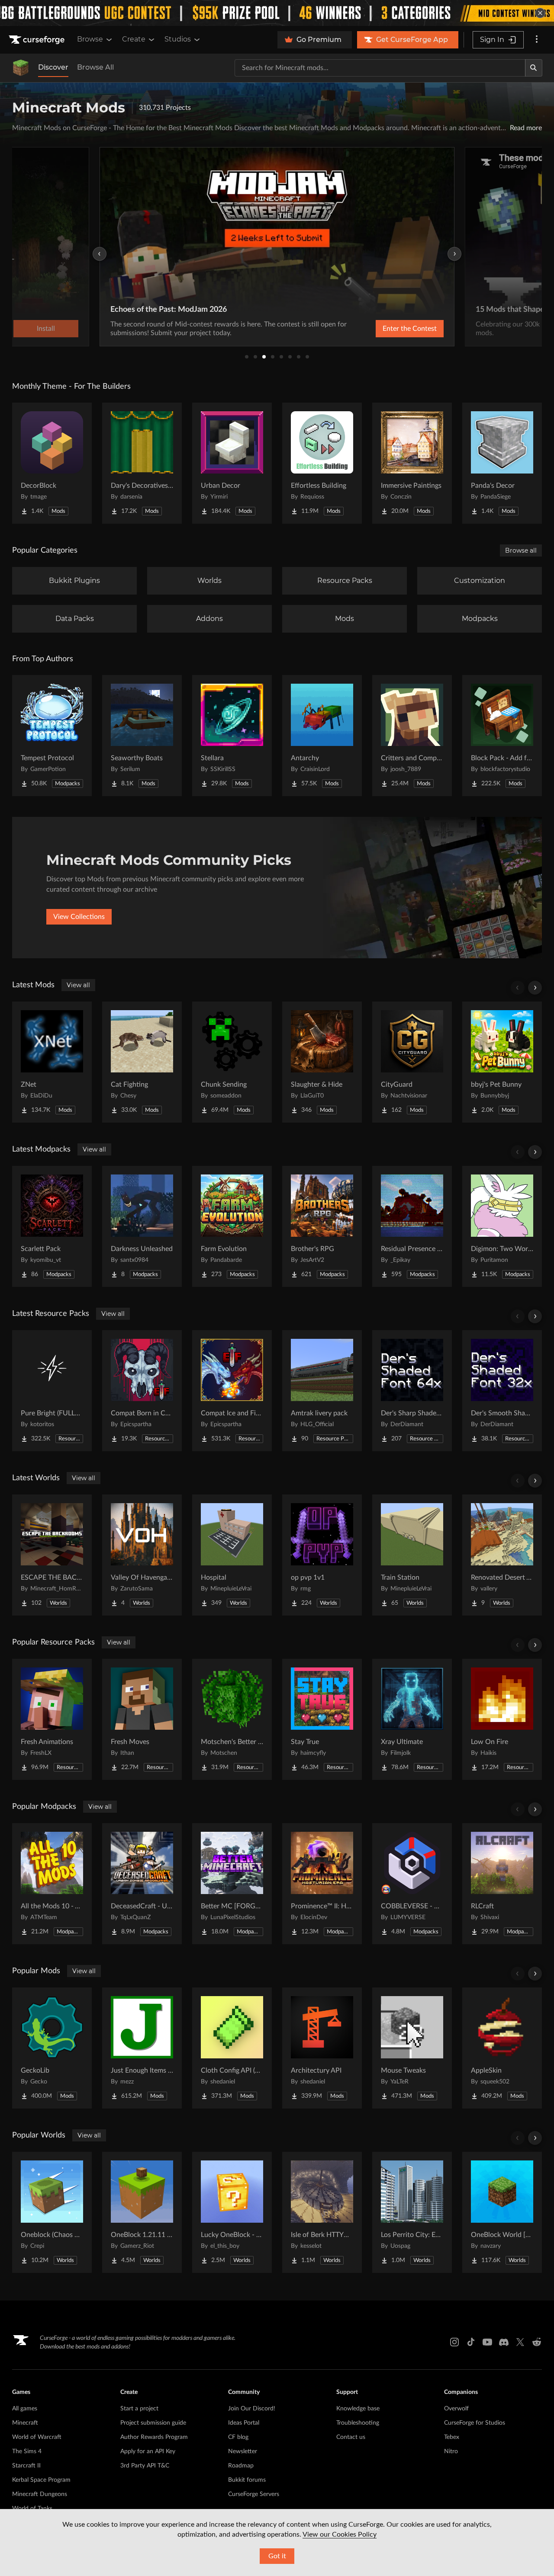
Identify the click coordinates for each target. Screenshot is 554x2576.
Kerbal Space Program (41, 2480)
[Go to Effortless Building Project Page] (322, 463)
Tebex (452, 2437)
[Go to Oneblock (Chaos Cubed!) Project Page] (52, 2212)
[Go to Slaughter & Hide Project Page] (322, 1062)
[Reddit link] (537, 2342)
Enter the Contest (410, 329)
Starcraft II (26, 2466)
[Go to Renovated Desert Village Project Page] (502, 1555)
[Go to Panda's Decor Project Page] (502, 463)
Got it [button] (277, 2556)
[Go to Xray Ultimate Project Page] (412, 1719)
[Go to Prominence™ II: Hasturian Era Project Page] (322, 1884)
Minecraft (25, 2423)
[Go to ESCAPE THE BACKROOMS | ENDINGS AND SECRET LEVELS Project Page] (52, 1555)
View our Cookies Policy (340, 2534)
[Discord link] (504, 2342)
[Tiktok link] (471, 2342)
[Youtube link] (487, 2342)
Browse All (95, 67)
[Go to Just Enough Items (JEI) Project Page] (142, 2048)
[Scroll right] (535, 988)
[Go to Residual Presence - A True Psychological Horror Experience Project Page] (412, 1226)
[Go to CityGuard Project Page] (412, 1062)
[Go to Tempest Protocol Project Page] (52, 736)
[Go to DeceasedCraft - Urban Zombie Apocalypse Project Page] (142, 1884)
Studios (178, 39)
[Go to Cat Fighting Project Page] (142, 1062)
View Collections (79, 917)
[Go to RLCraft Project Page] (502, 1884)
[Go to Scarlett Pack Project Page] (52, 1226)
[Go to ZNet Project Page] (52, 1062)
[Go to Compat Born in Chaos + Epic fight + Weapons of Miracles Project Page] (142, 1391)
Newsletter (243, 2451)
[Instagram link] (454, 2342)
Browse (90, 39)
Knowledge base (358, 2409)
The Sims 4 (27, 2451)
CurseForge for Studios (475, 2423)
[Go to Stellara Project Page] (232, 736)
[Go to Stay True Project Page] (322, 1719)
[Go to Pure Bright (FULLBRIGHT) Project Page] (52, 1391)
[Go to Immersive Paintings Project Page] (412, 463)
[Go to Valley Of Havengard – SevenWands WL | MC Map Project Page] (142, 1555)
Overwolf (456, 2409)
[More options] (537, 40)
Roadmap (241, 2466)
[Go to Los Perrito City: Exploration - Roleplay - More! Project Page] (412, 2212)
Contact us (351, 2437)
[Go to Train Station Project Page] (412, 1555)
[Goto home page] (38, 40)
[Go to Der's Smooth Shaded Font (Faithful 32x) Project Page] (502, 1391)
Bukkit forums (247, 2480)
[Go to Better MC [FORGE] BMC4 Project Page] (232, 1884)
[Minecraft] (21, 68)
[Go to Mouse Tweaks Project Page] (412, 2048)
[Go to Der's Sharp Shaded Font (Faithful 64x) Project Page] (412, 1391)
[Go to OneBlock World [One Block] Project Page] (502, 2212)
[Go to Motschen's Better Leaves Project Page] (232, 1719)
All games (25, 2409)
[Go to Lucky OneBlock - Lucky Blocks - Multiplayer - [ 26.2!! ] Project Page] (232, 2212)
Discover (53, 67)
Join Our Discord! (252, 2409)
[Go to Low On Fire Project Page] (502, 1719)
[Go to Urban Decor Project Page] (232, 463)
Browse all (521, 550)
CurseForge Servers (254, 2494)
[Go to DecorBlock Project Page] (52, 463)
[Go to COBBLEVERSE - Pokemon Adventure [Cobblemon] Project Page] (412, 1884)
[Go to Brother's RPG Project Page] (322, 1226)
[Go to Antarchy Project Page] (322, 736)
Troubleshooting (358, 2423)
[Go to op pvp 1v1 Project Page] (322, 1555)
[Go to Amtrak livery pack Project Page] (322, 1391)
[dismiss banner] (540, 13)
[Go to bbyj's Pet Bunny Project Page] (502, 1062)
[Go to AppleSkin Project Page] (502, 2048)
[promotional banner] (277, 13)
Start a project (139, 2409)
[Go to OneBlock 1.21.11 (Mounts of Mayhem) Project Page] (142, 2212)
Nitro (451, 2451)
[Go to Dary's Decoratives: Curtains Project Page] (142, 463)
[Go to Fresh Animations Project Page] (52, 1719)
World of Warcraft (37, 2437)
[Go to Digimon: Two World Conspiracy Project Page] (502, 1226)
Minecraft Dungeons (40, 2494)
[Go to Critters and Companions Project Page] (412, 736)
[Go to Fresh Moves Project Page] (142, 1719)
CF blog (238, 2437)
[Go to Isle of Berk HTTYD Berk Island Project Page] (322, 2212)
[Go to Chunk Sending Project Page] (232, 1062)
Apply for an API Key (148, 2451)
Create (134, 39)
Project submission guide (153, 2423)
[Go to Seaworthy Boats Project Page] (142, 736)
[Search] (534, 68)
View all (78, 985)
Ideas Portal (244, 2423)
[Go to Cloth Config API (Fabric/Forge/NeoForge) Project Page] (232, 2048)
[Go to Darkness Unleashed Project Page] (142, 1226)
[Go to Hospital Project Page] (232, 1555)
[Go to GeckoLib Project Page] (52, 2048)
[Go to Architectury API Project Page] (322, 2048)
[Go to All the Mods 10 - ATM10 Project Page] (52, 1884)
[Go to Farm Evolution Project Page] (232, 1226)
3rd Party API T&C (145, 2466)
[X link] (520, 2342)
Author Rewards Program (154, 2437)
